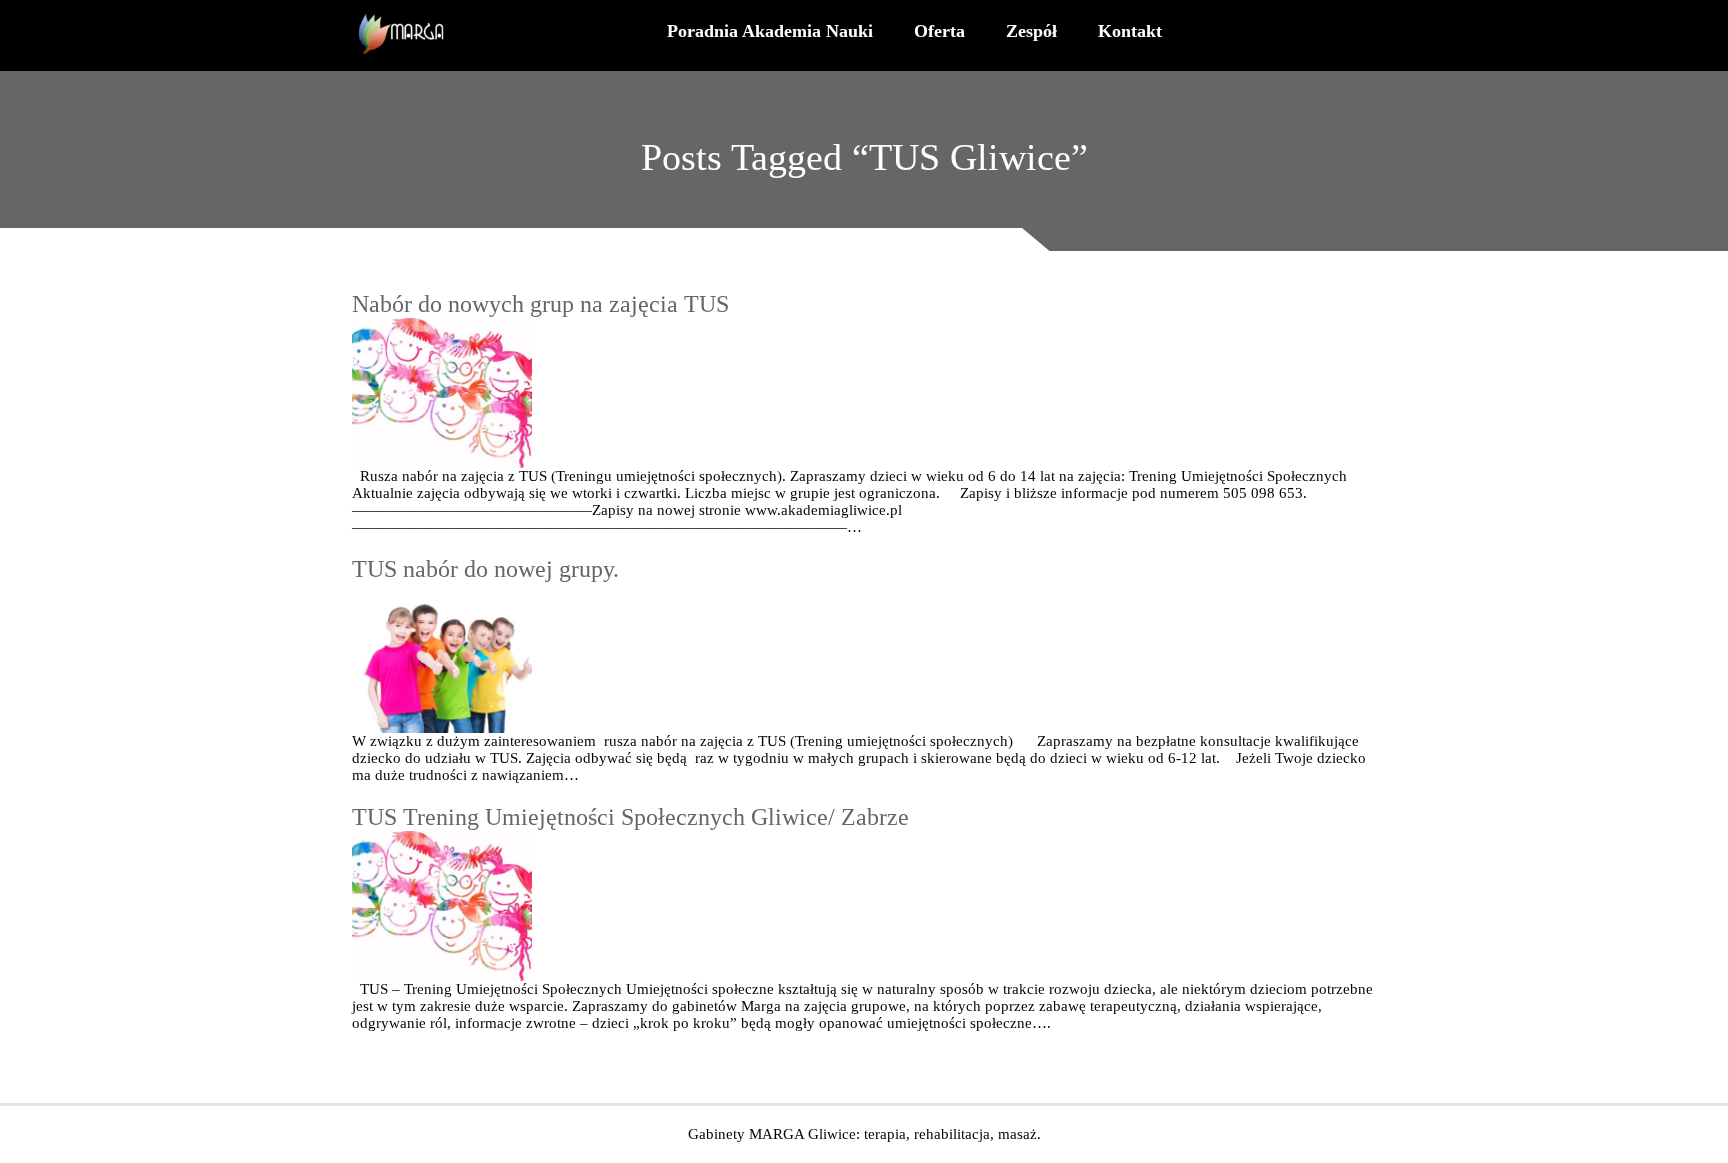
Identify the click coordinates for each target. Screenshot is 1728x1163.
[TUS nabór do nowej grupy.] (864, 658)
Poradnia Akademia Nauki (770, 31)
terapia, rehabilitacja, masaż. (952, 1134)
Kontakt (1130, 31)
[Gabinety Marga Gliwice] (403, 35)
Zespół (1031, 31)
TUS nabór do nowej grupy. (485, 569)
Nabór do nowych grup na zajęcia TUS (540, 304)
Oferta (939, 31)
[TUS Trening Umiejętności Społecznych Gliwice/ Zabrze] (864, 906)
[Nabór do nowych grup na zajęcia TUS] (864, 393)
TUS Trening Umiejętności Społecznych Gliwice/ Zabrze (630, 817)
